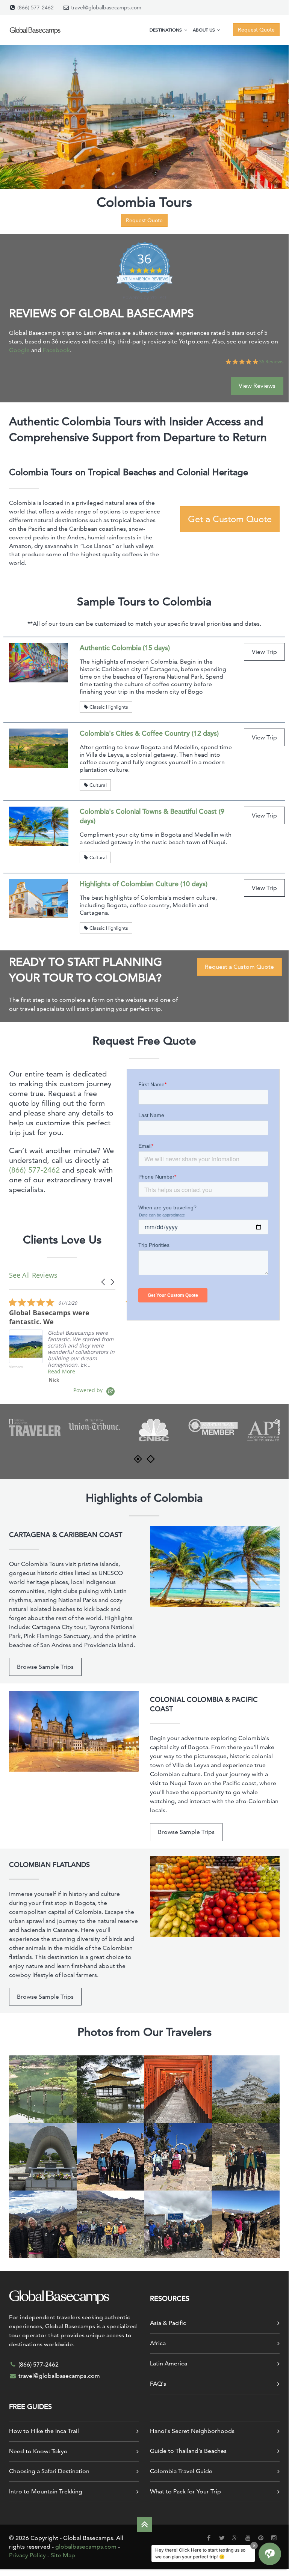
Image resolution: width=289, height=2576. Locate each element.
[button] (104, 1282)
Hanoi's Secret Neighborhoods (192, 2431)
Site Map (63, 2555)
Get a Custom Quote (230, 519)
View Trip (264, 652)
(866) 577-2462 (36, 8)
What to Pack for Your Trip (185, 2491)
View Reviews (257, 386)
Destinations (166, 30)
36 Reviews (271, 362)
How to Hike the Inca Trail (44, 2431)
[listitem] (65, 1340)
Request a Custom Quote (239, 967)
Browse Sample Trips (45, 1667)
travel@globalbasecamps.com (106, 8)
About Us (204, 30)
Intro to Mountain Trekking (46, 2491)
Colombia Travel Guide (181, 2471)
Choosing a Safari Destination (49, 2471)
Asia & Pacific (168, 2323)
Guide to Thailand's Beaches (188, 2451)
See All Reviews (33, 1275)
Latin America (169, 2363)
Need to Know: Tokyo (38, 2451)
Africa (158, 2343)
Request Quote (144, 220)
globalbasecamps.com (86, 2547)
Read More (61, 1371)
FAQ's (158, 2384)
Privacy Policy (27, 2555)
